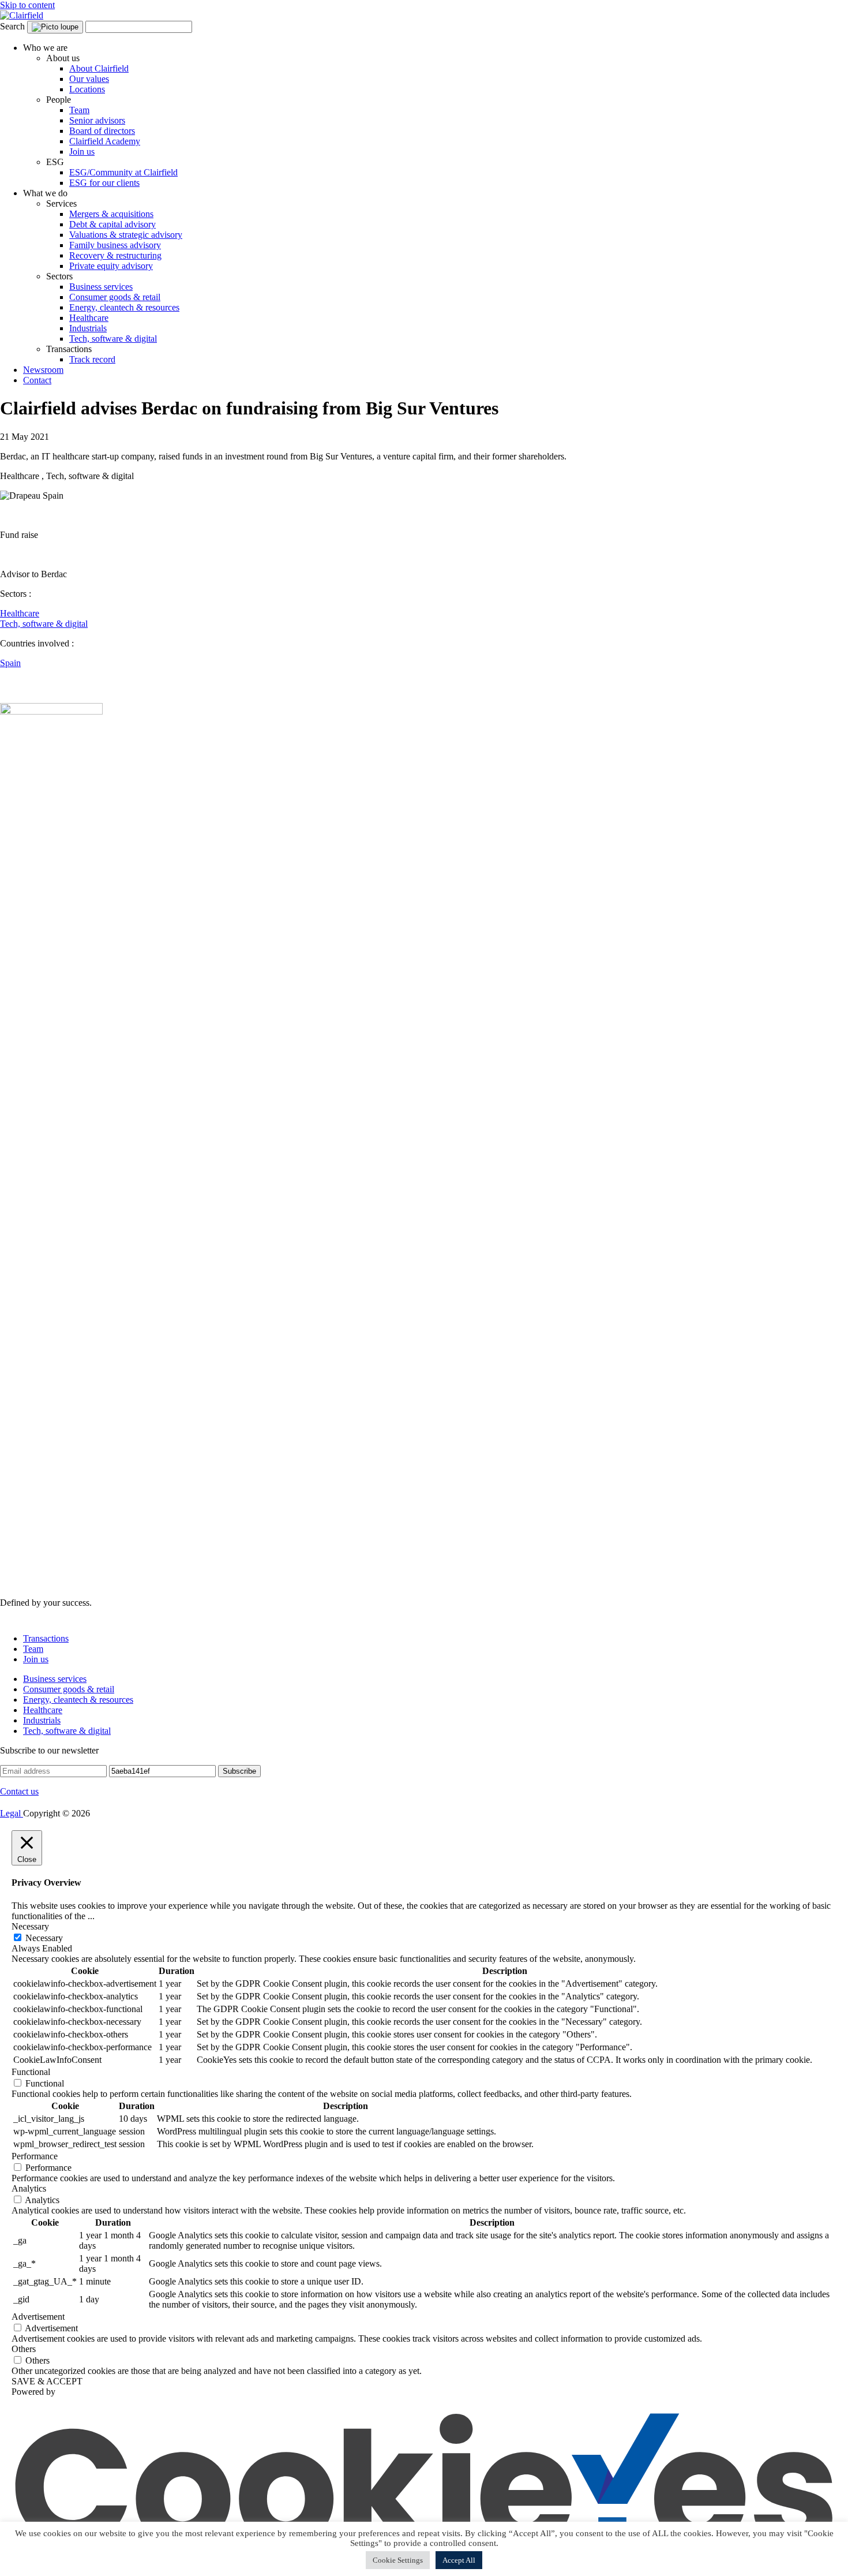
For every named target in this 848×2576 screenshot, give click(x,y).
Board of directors (102, 131)
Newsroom (43, 370)
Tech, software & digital (113, 339)
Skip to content (27, 5)
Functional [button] (31, 2072)
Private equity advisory (111, 266)
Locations (87, 89)
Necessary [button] (30, 1926)
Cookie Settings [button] (398, 2560)
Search (12, 26)
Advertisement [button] (38, 2317)
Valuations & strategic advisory (126, 235)
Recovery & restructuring (115, 255)
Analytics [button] (29, 2188)
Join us (82, 152)
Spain (10, 663)
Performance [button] (35, 2156)
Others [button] (24, 2349)
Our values (89, 79)
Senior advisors (97, 120)
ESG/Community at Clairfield (123, 172)
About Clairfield (99, 68)
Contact (37, 380)
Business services (101, 287)
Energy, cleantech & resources (124, 307)
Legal (12, 1813)
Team (79, 110)
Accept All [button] (459, 2560)
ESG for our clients (104, 183)
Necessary (44, 1938)
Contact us (19, 1791)
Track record (92, 359)
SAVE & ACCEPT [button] (47, 2381)
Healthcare (89, 318)
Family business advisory (115, 245)
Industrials (88, 328)
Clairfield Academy (105, 141)
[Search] (55, 27)
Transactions (46, 1638)
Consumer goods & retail (115, 297)
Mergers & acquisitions (111, 214)
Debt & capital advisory (112, 224)
